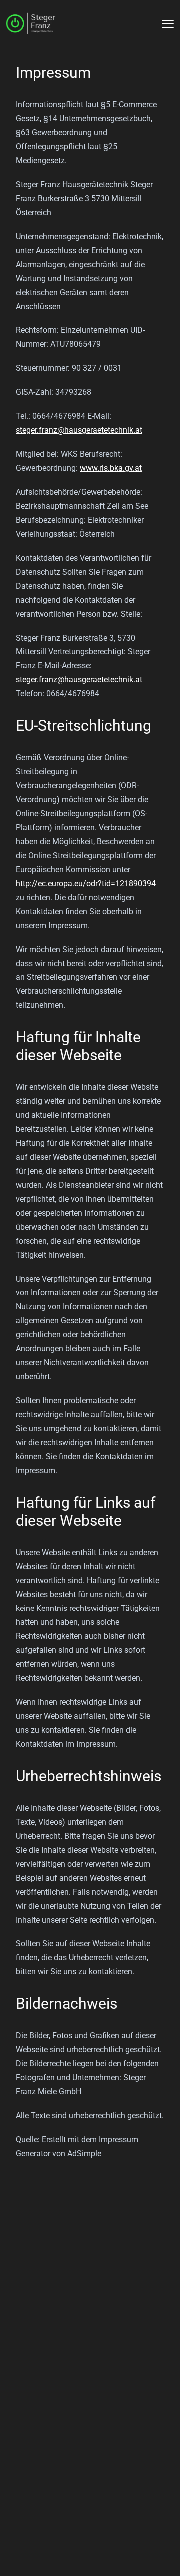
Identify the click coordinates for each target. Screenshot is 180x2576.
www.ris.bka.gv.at (111, 468)
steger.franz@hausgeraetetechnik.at (79, 430)
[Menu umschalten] (168, 24)
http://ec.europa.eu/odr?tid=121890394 (86, 883)
